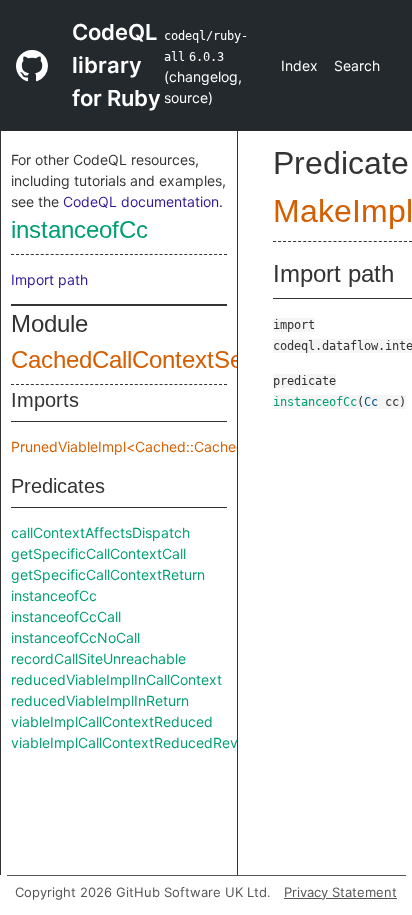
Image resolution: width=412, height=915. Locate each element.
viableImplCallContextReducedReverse (138, 742)
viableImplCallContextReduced (112, 721)
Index (299, 65)
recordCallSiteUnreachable (98, 658)
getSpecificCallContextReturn (108, 574)
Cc (371, 402)
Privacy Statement (340, 892)
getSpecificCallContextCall (98, 553)
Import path (49, 279)
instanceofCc (79, 229)
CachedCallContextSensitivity (166, 359)
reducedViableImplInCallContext (116, 679)
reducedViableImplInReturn (100, 700)
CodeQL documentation (141, 201)
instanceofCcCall (66, 616)
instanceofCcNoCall (75, 637)
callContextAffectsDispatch (100, 532)
